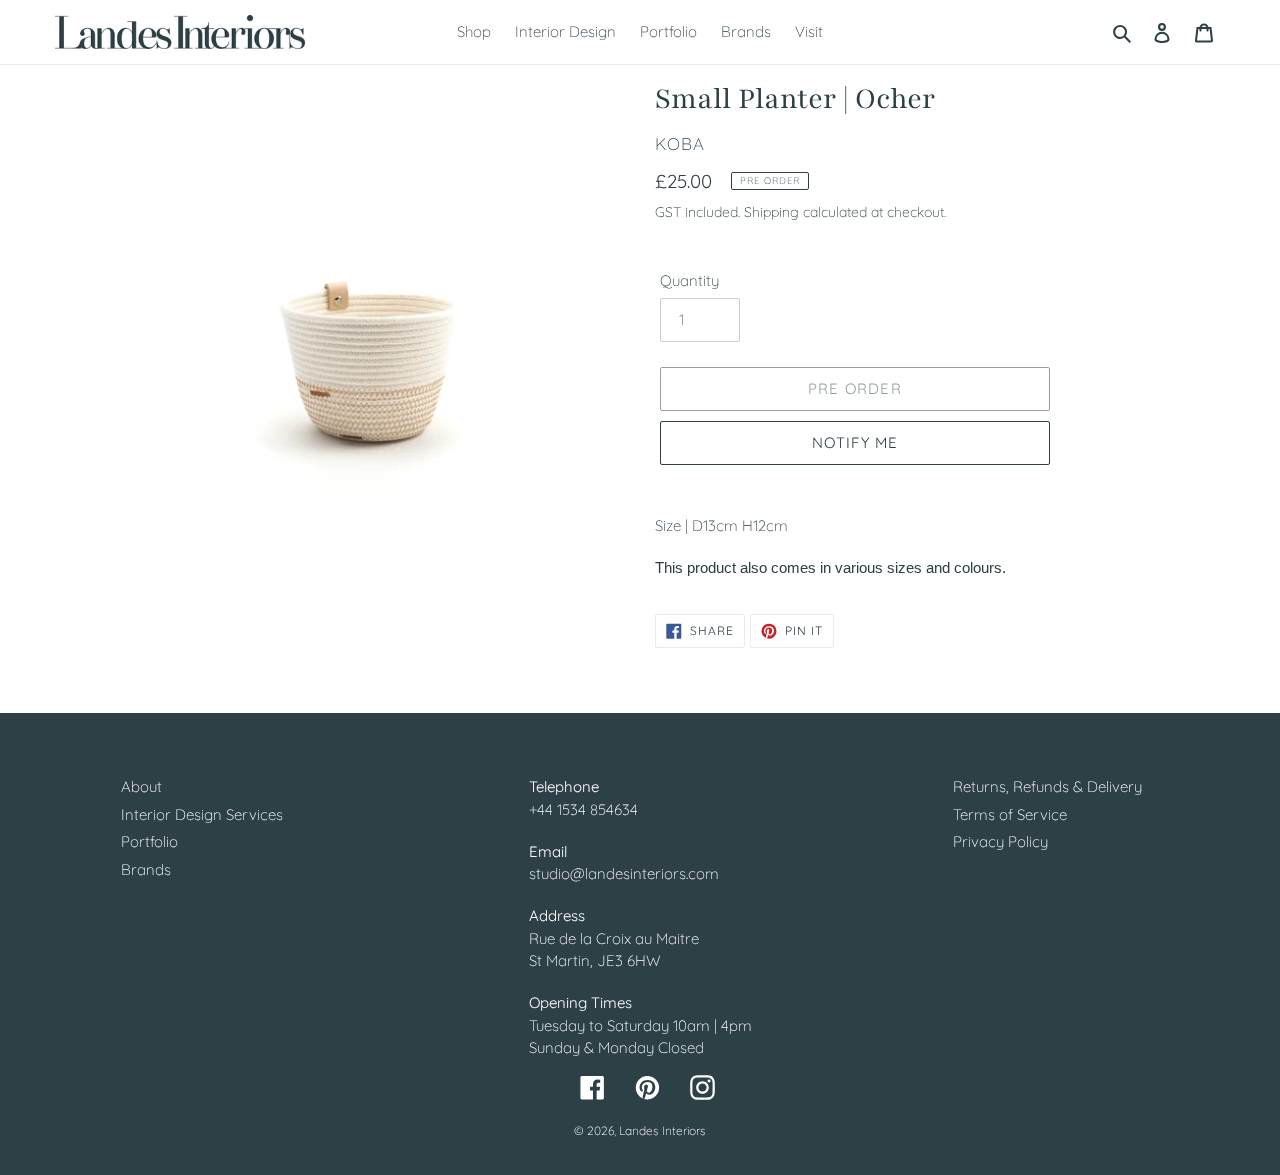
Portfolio (149, 841)
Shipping (771, 211)
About (141, 786)
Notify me (855, 442)
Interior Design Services (202, 814)
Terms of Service (1010, 814)
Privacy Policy (1000, 841)
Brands (146, 869)
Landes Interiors (662, 1130)
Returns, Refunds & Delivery (1047, 786)
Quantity (689, 280)
